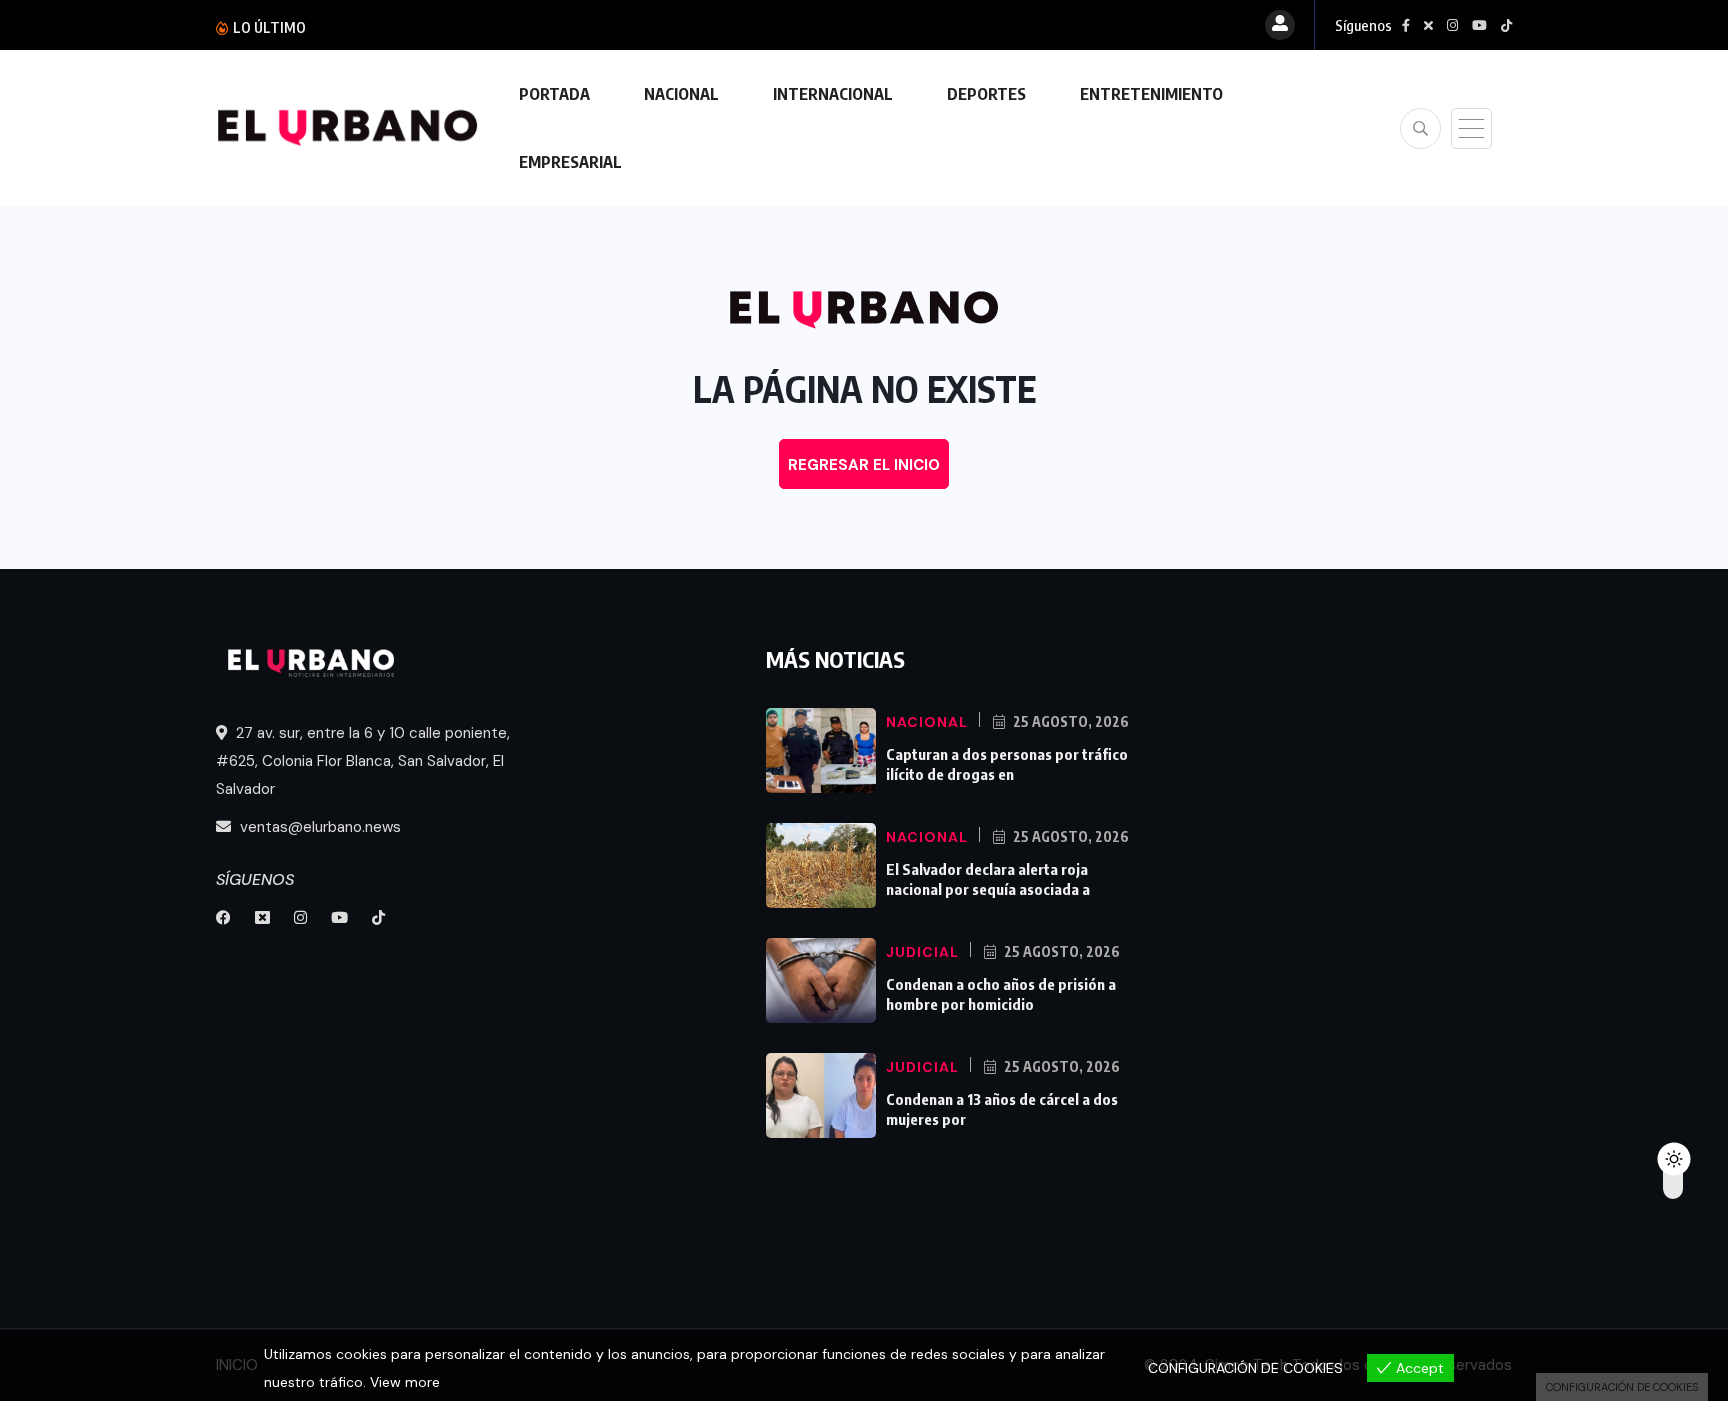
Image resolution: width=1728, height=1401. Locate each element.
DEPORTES (986, 94)
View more (405, 1382)
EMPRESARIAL (570, 162)
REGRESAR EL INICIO (864, 465)
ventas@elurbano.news (318, 827)
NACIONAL (681, 94)
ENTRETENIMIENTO (1151, 94)
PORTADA (554, 94)
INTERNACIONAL (833, 94)
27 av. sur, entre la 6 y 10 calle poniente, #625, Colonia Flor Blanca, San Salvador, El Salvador (363, 761)
